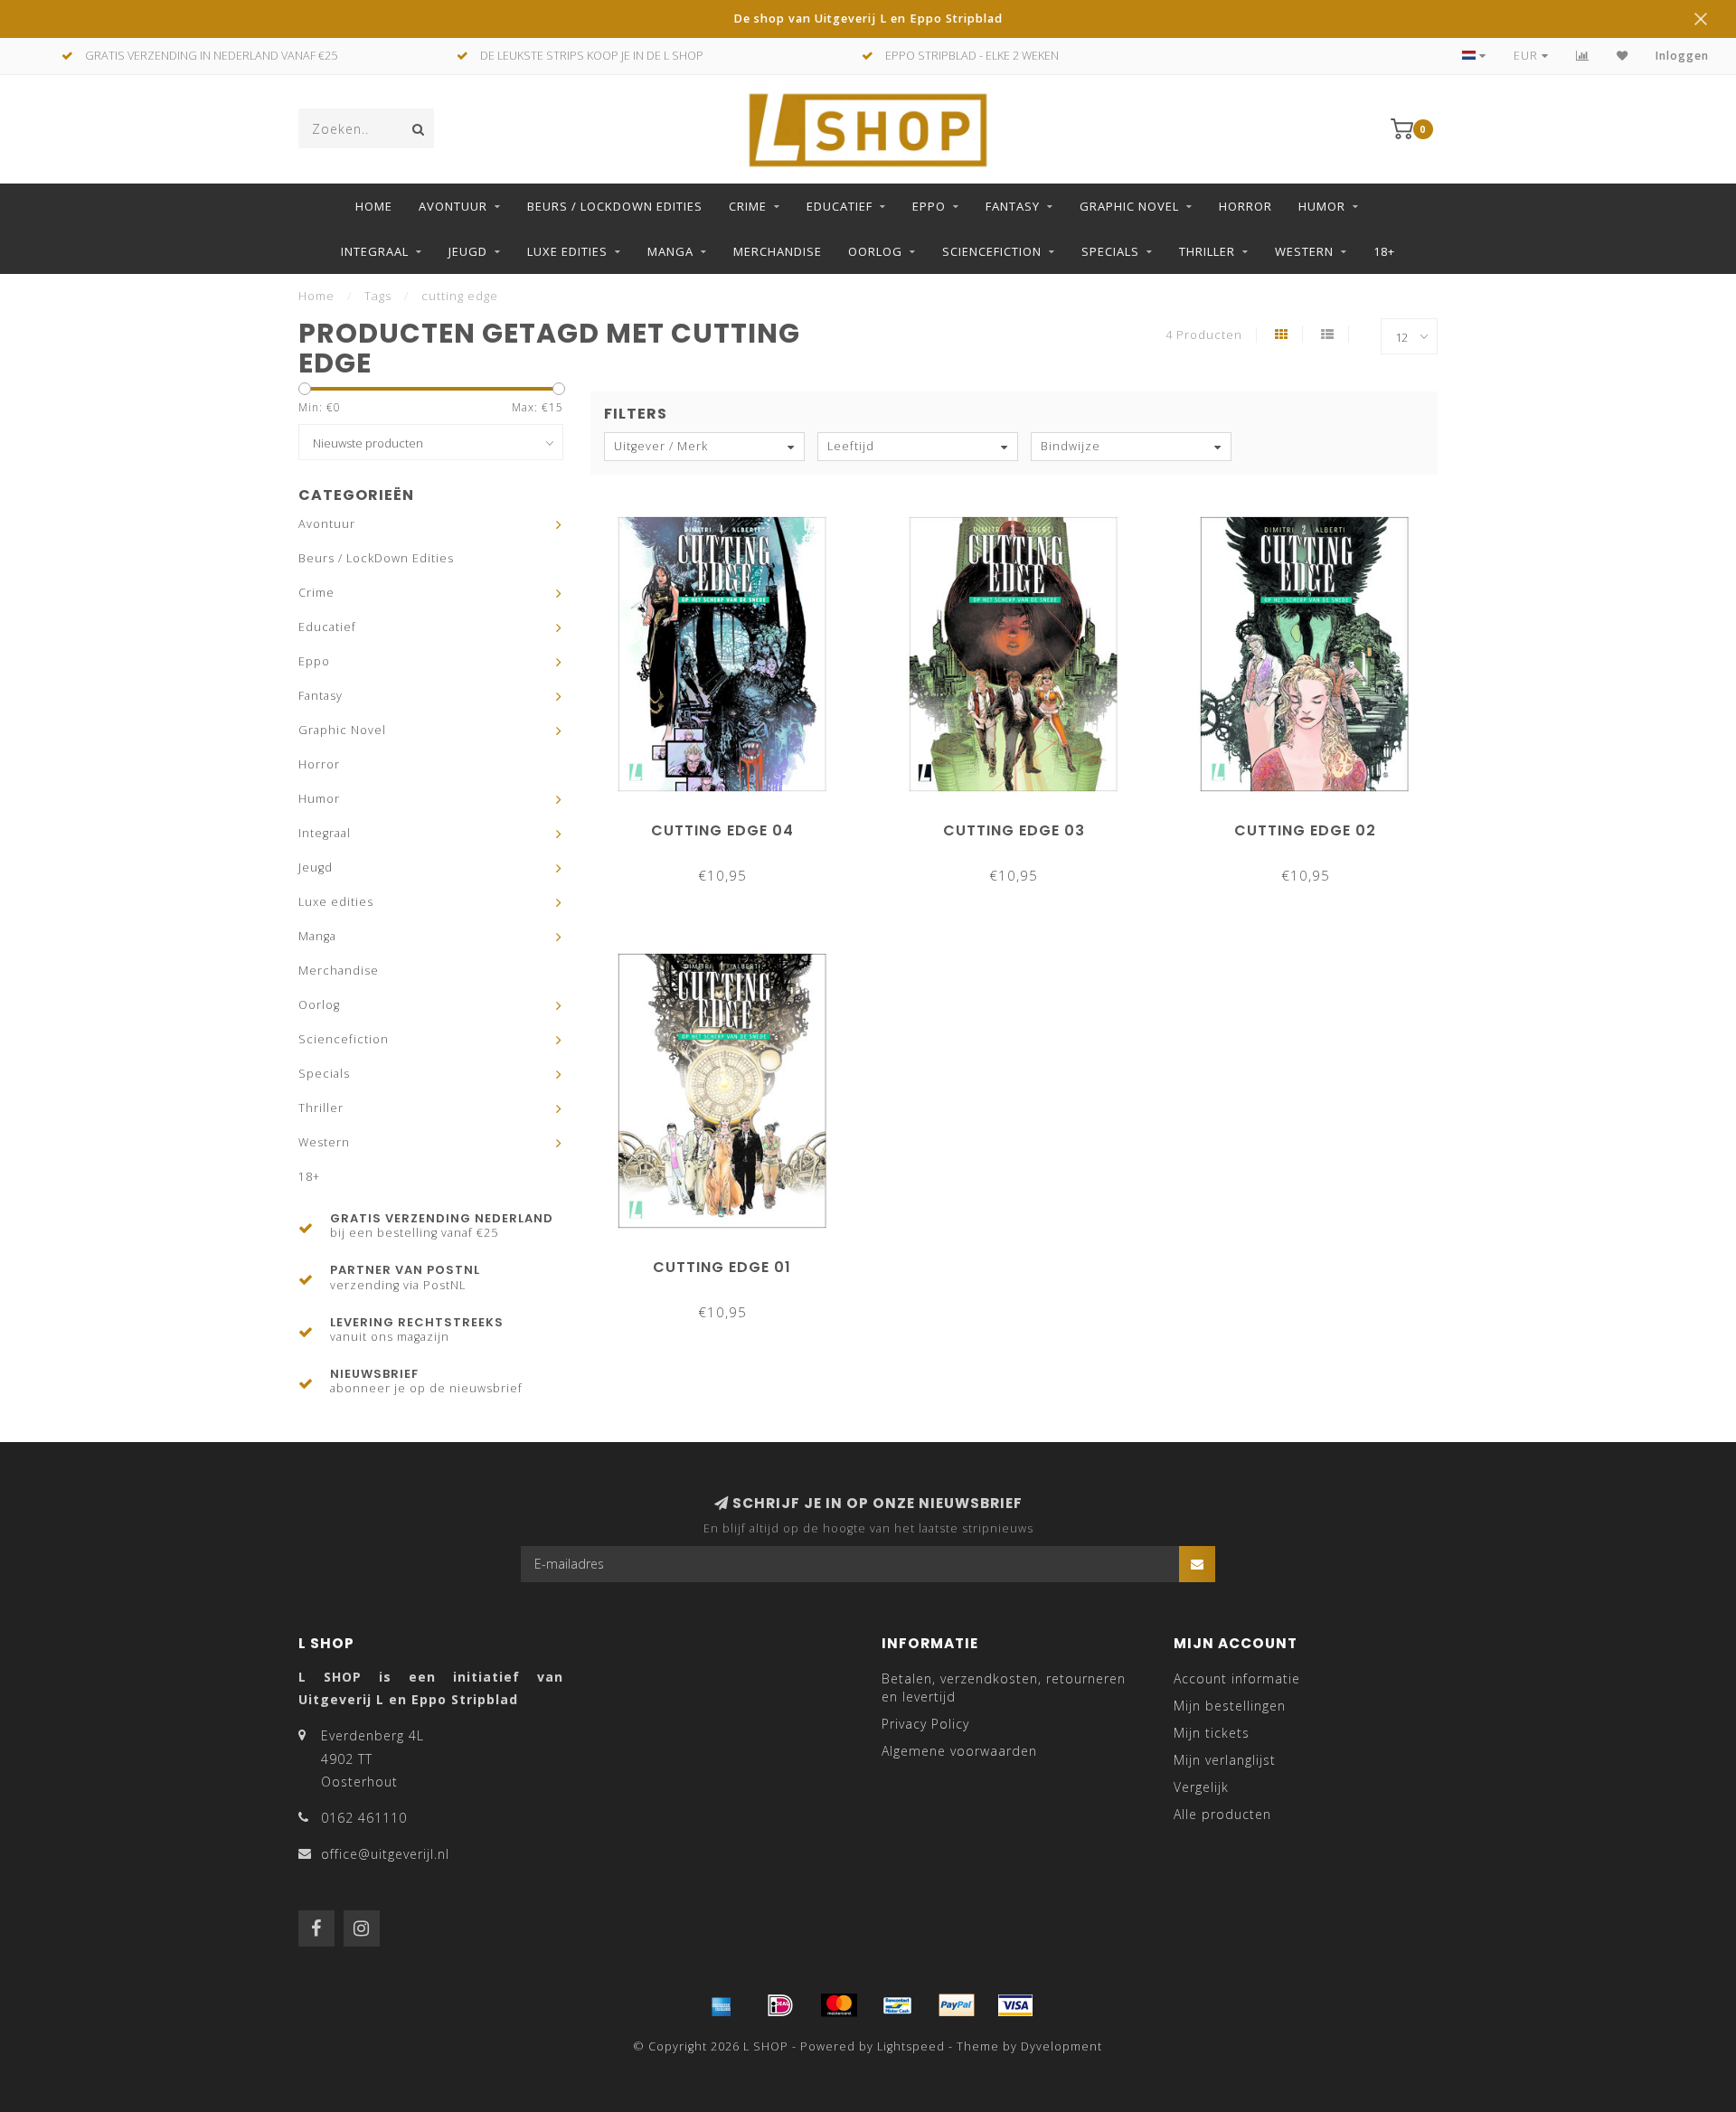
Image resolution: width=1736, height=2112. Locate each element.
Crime (748, 206)
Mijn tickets (1212, 1733)
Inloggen (1682, 56)
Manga (670, 251)
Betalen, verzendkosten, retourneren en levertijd (1004, 1688)
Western (1304, 251)
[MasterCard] (839, 2005)
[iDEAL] (780, 2005)
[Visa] (1015, 2005)
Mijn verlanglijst (1225, 1760)
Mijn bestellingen (1230, 1706)
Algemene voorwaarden (959, 1751)
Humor (1322, 206)
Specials (1110, 251)
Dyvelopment (1061, 2046)
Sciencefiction (992, 251)
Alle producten (1222, 1814)
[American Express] (722, 2005)
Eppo (929, 206)
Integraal (375, 251)
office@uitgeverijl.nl (385, 1854)
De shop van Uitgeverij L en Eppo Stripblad (868, 19)
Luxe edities (567, 251)
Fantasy (1013, 206)
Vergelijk (1201, 1787)
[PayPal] (957, 2005)
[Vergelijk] (1583, 56)
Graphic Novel (1129, 206)
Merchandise (778, 251)
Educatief (840, 206)
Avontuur (453, 206)
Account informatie (1237, 1678)
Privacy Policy (925, 1724)
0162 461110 (364, 1818)
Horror (1245, 206)
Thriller (1207, 251)
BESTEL (731, 824)
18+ (1384, 251)
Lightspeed (911, 2046)
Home (374, 206)
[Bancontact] (898, 2005)
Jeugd (468, 251)
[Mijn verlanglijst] (1623, 56)
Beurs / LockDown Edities (615, 206)
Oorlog (875, 251)
